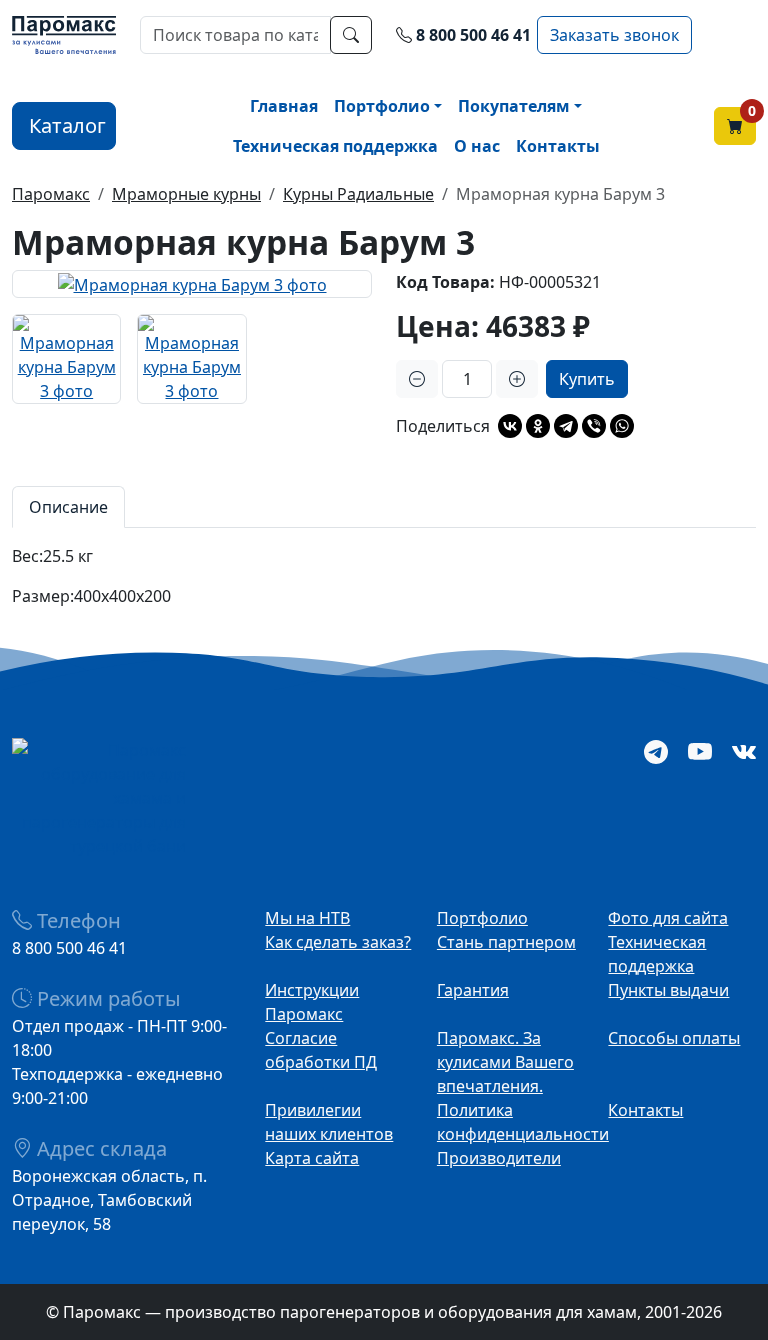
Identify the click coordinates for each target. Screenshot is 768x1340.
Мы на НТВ (307, 918)
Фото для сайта (668, 918)
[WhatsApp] (622, 426)
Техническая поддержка (335, 146)
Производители (499, 1158)
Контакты (558, 146)
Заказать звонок (614, 35)
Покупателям (514, 106)
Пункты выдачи (668, 990)
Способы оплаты (674, 1038)
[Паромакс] (64, 33)
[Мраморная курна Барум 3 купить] (192, 284)
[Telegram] (566, 426)
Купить (587, 379)
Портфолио (382, 106)
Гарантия (473, 990)
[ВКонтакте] (510, 426)
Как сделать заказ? (338, 942)
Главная (284, 106)
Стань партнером (506, 942)
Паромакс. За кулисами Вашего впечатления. (505, 1062)
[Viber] (594, 426)
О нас (477, 146)
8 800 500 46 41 (473, 35)
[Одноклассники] (538, 426)
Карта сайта (312, 1158)
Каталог (67, 125)
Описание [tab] (68, 507)
